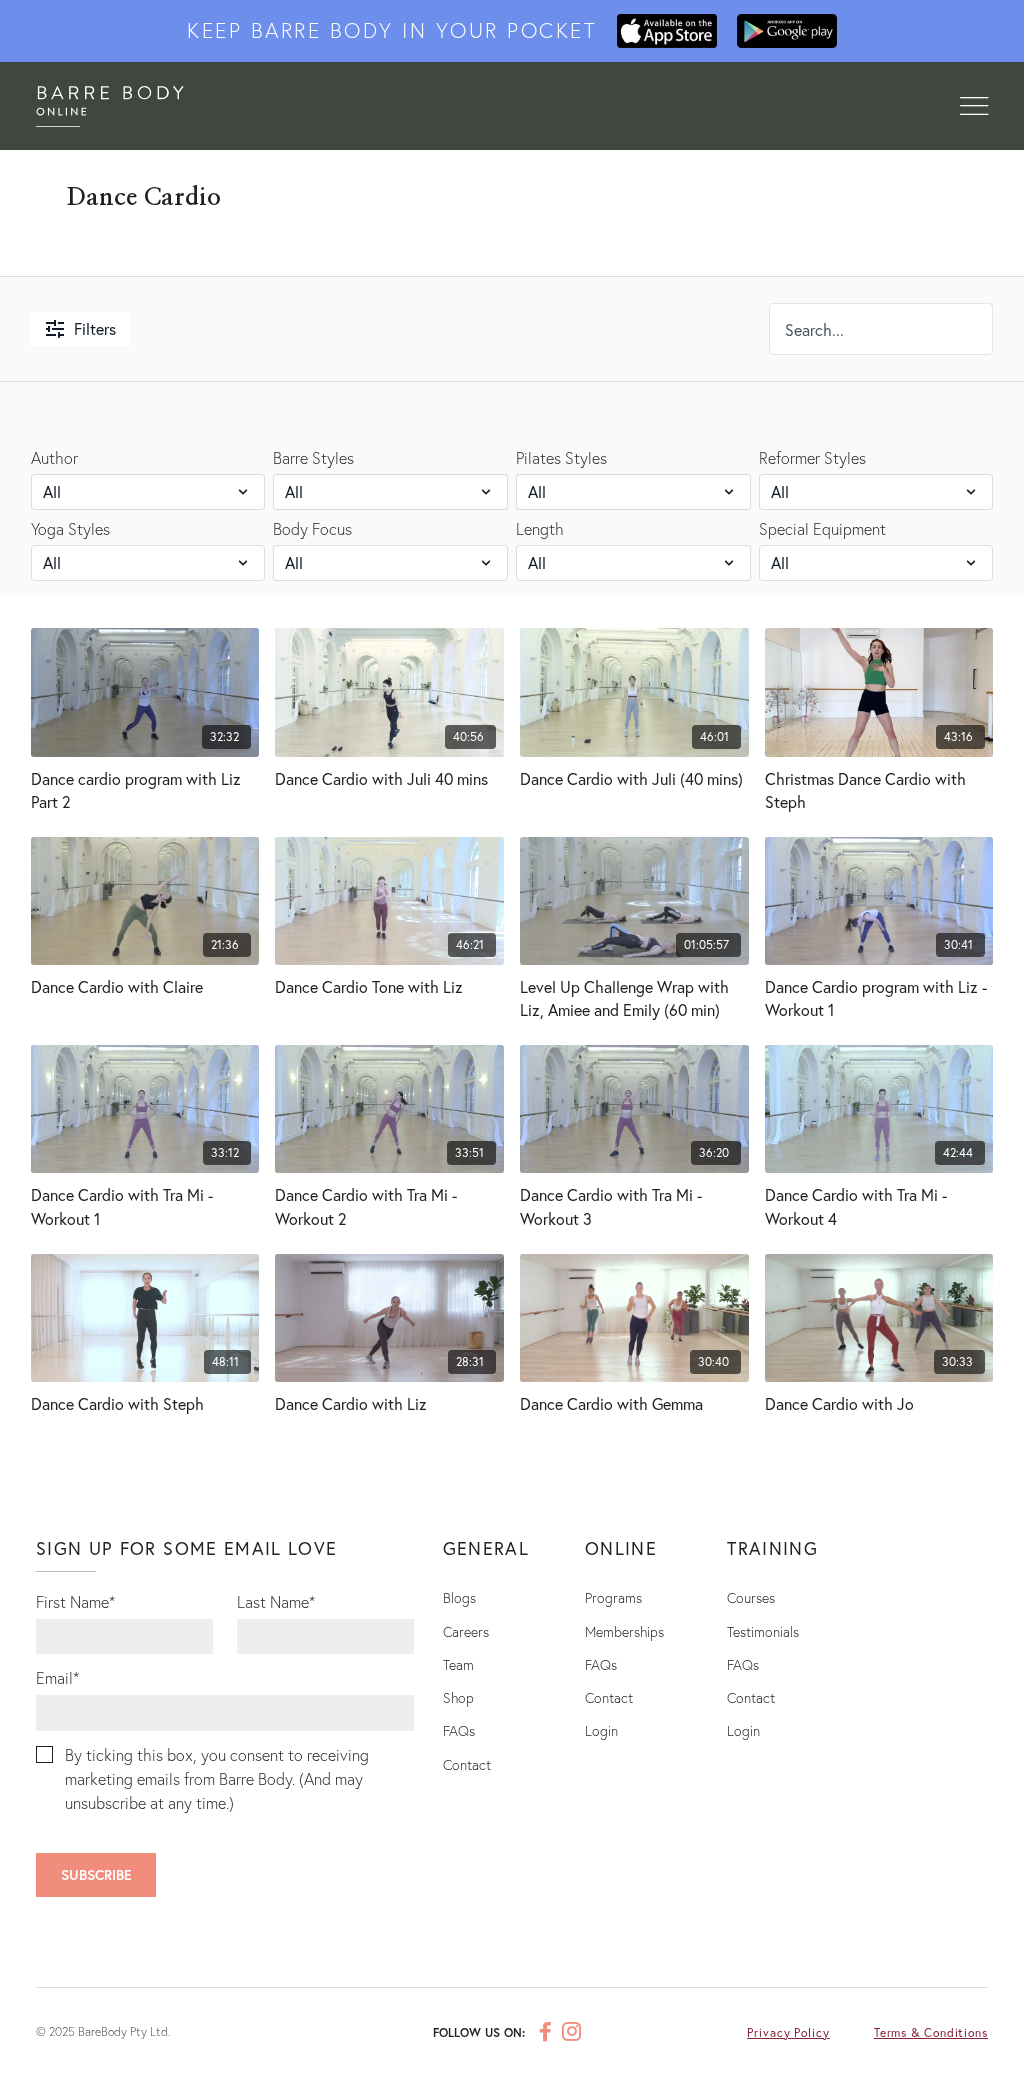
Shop (458, 1697)
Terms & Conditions (931, 2032)
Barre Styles (313, 457)
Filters (95, 328)
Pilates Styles (561, 457)
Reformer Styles (812, 457)
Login (601, 1730)
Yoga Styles (70, 528)
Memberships (624, 1631)
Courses (751, 1597)
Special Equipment (822, 528)
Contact (467, 1764)
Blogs (459, 1597)
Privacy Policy (788, 2032)
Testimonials (763, 1631)
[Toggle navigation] (974, 107)
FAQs (459, 1730)
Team (458, 1664)
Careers (466, 1631)
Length (540, 528)
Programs (613, 1597)
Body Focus (312, 528)
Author (54, 457)
